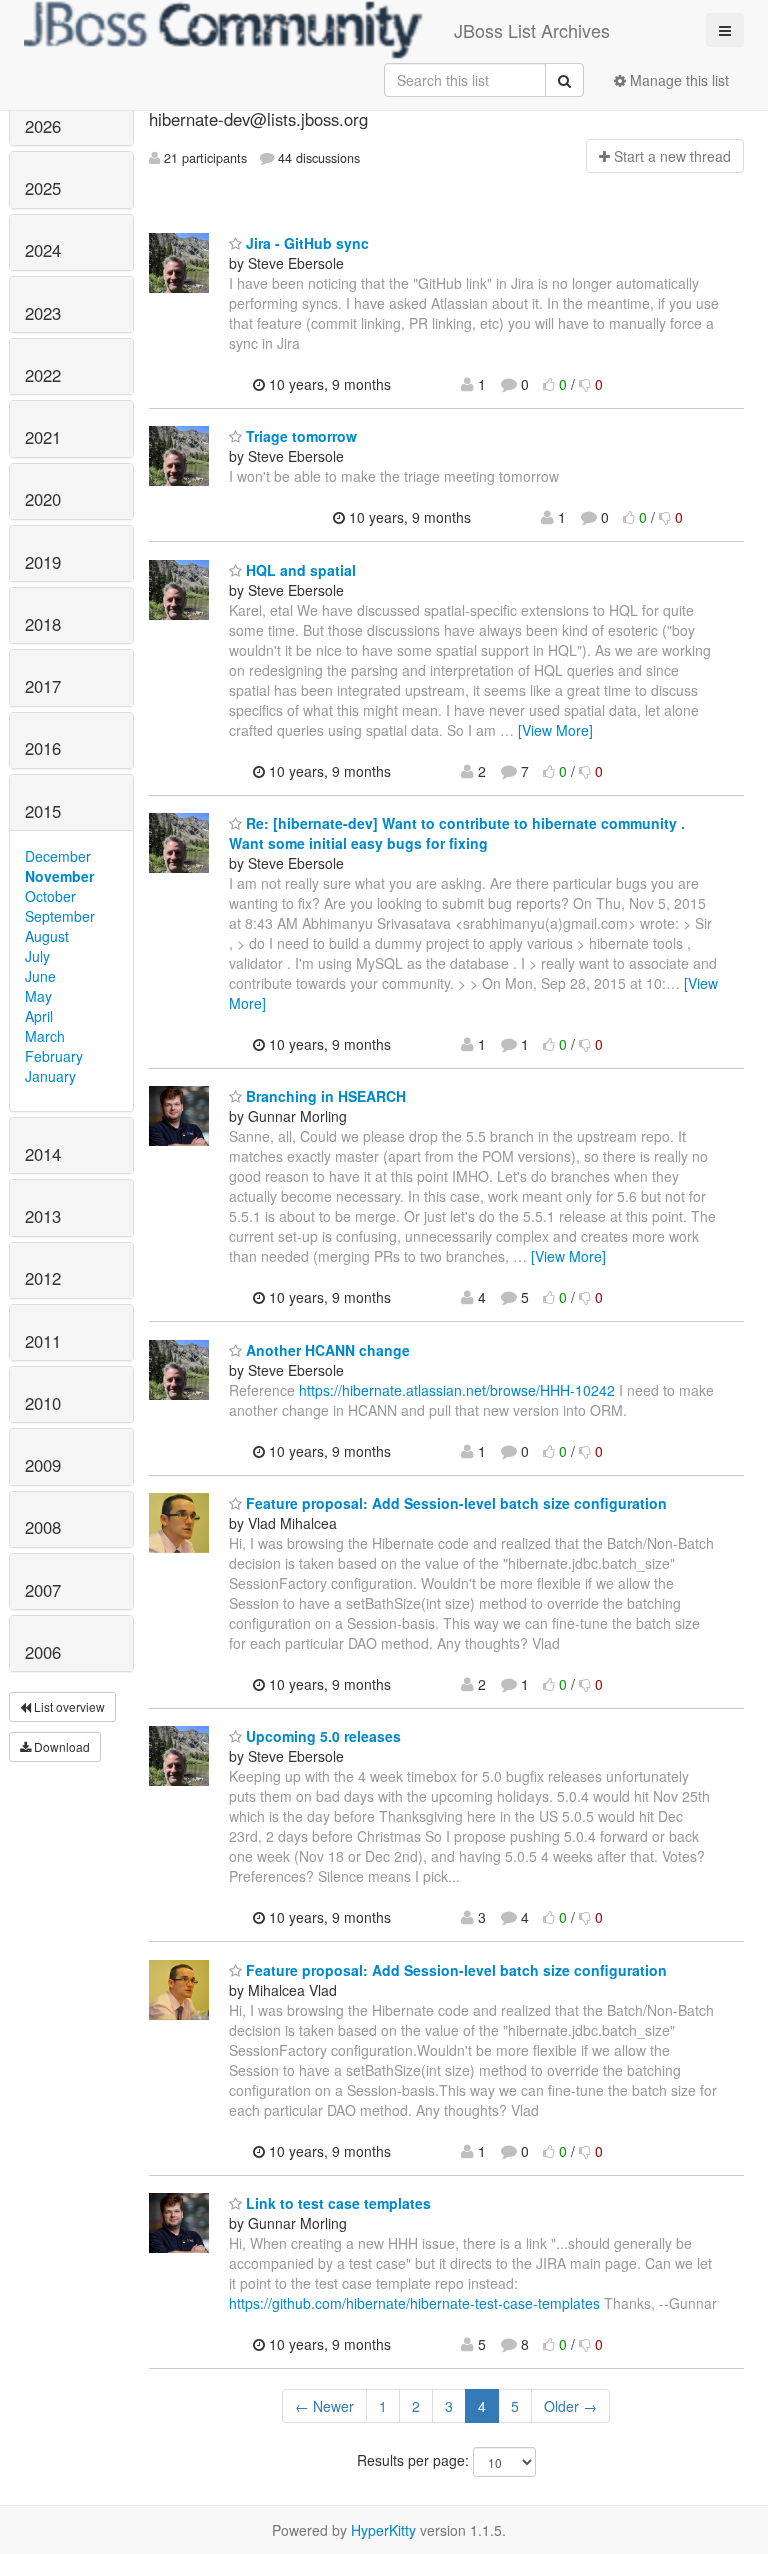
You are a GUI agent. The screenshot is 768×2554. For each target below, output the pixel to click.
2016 (43, 748)
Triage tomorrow (299, 436)
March (45, 1036)
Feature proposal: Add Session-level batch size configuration (454, 1503)
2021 (43, 437)
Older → (570, 2406)
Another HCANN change (326, 1350)
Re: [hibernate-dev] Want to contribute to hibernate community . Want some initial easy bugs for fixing (457, 833)
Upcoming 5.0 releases (321, 1736)
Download (60, 1746)
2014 (43, 1154)
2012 (43, 1278)
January (50, 1076)
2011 (43, 1341)
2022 (43, 375)
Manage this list (677, 80)
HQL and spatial (299, 570)
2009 (43, 1465)
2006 (43, 1652)
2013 (43, 1216)
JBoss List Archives (532, 30)
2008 (43, 1527)
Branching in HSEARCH (324, 1096)
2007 (43, 1590)
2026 (43, 126)
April (39, 1016)
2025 (43, 188)
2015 (43, 811)
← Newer (324, 2406)
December (58, 856)
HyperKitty (383, 2530)
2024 (43, 250)
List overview (68, 1706)
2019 (43, 562)
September (60, 916)
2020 (43, 499)
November (59, 876)
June (40, 976)
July (37, 956)
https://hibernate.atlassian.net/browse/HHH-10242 (457, 1390)
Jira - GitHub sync (305, 243)
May (38, 996)
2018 (43, 624)
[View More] (555, 730)
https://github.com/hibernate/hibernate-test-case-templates (414, 2303)
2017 (43, 686)
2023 (43, 313)
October (50, 896)
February (54, 1056)
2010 (43, 1403)
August (47, 936)
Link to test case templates (336, 2203)
